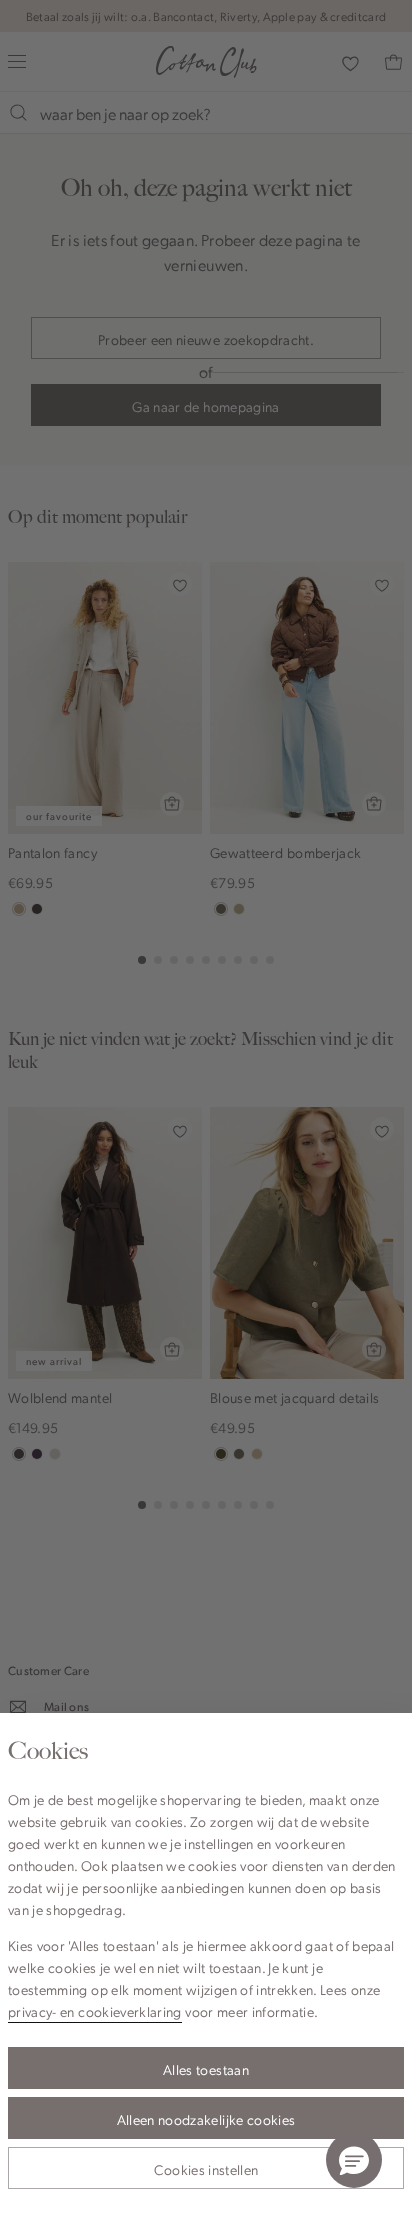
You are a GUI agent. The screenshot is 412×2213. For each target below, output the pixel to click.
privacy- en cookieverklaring (95, 2011)
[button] (354, 2160)
